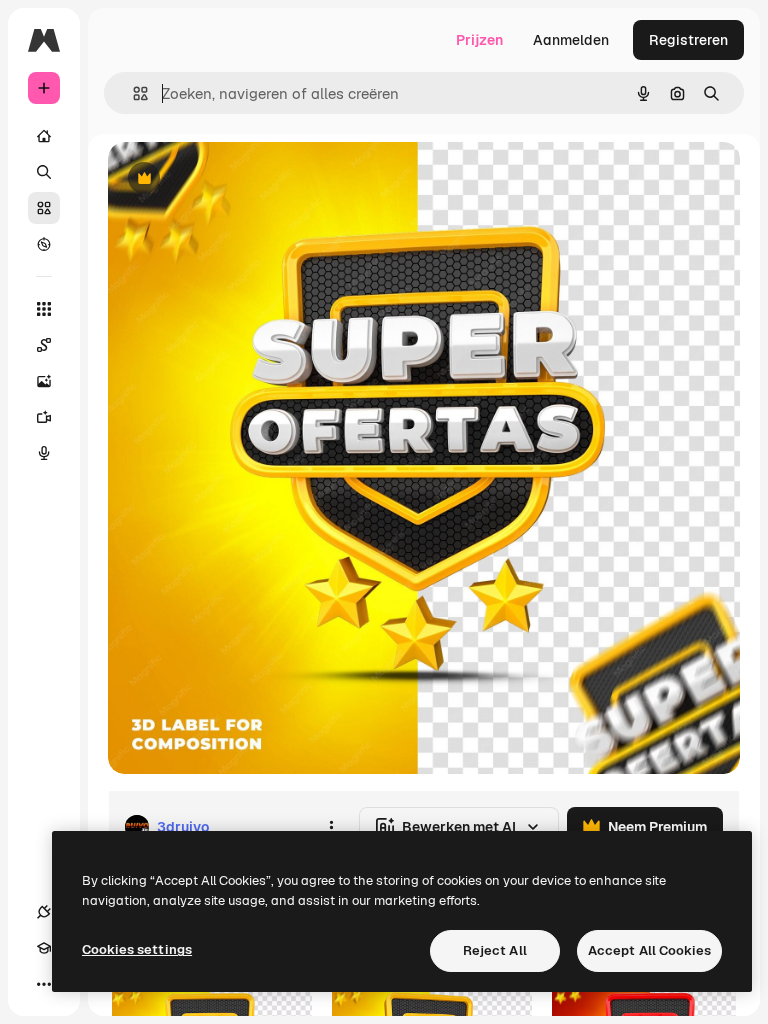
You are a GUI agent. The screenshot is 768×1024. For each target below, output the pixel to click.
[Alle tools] (44, 309)
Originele (239, 179)
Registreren (688, 40)
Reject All (495, 950)
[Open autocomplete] (132, 93)
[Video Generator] (44, 417)
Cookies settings (137, 949)
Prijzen (479, 40)
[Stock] (44, 208)
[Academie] (44, 948)
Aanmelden (571, 40)
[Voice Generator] (44, 453)
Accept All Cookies (649, 950)
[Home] (44, 136)
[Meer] (44, 984)
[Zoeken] (44, 172)
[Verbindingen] (44, 912)
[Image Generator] (44, 381)
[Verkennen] (44, 244)
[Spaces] (44, 345)
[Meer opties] (331, 827)
